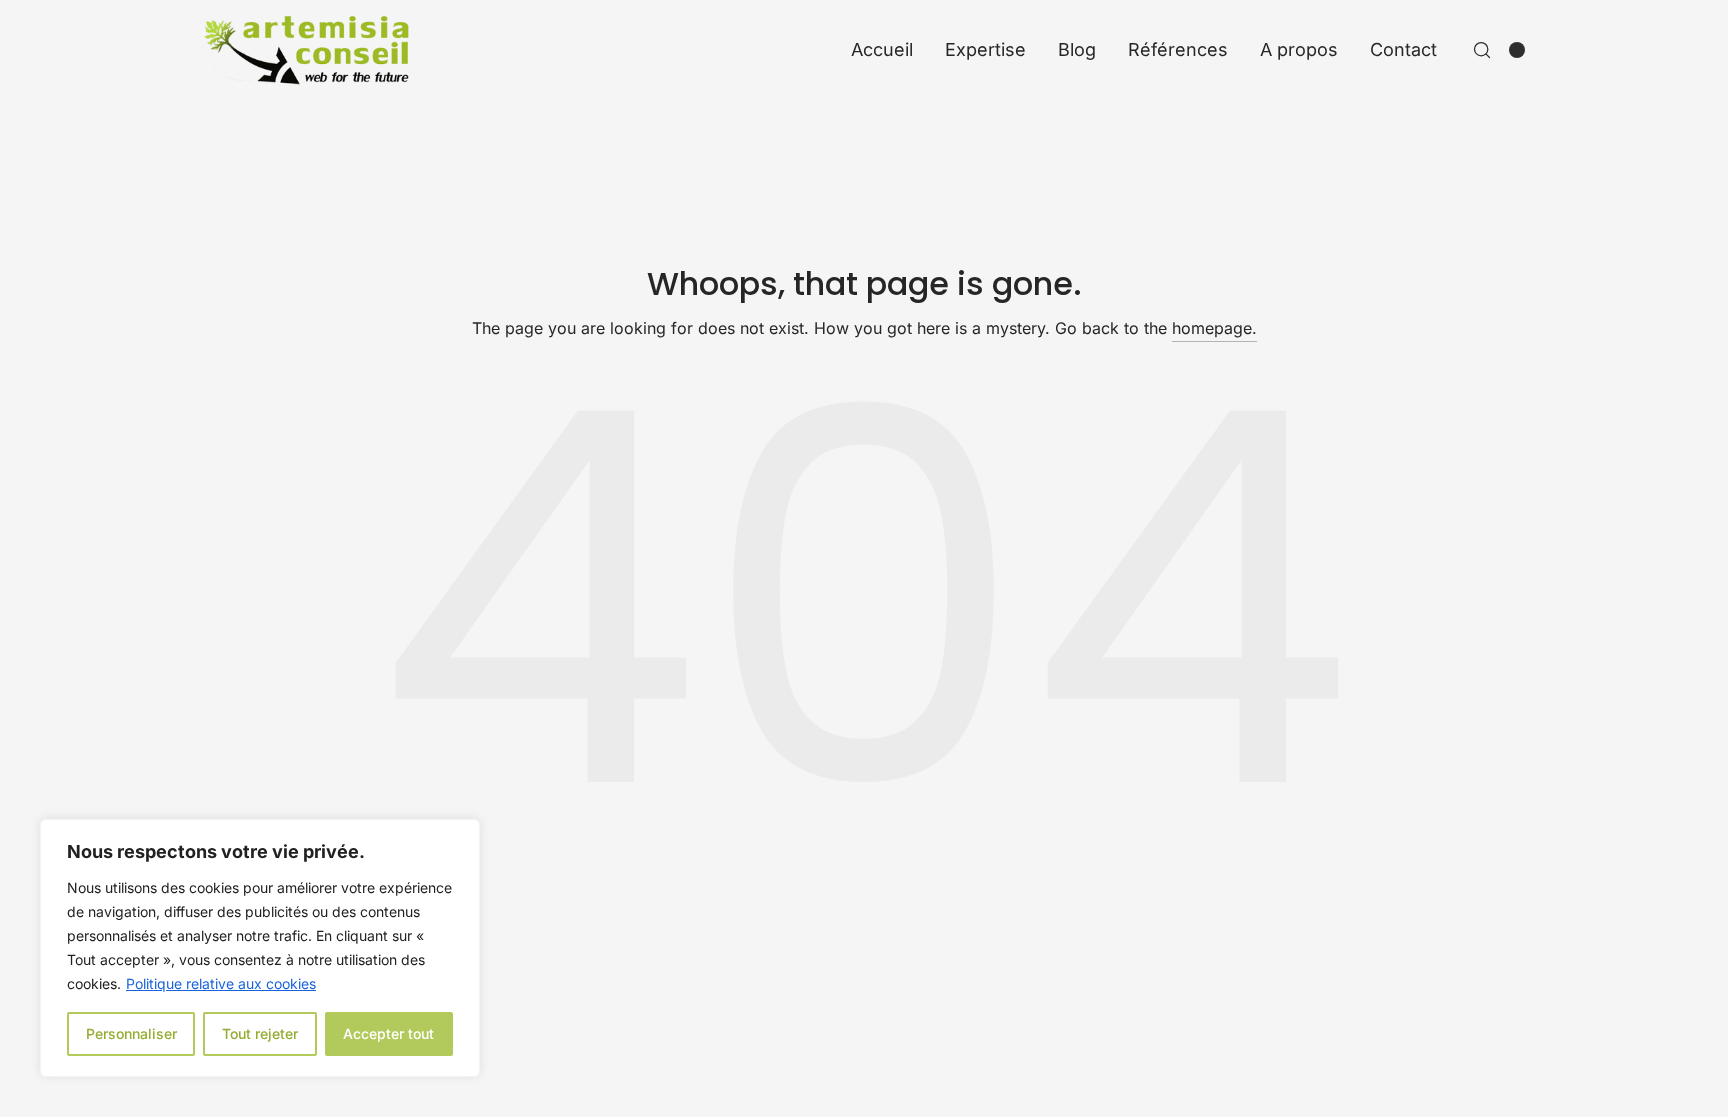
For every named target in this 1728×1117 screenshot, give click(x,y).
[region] (260, 948)
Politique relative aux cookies (221, 983)
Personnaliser (131, 1033)
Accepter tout (388, 1033)
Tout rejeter (260, 1033)
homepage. (1214, 328)
